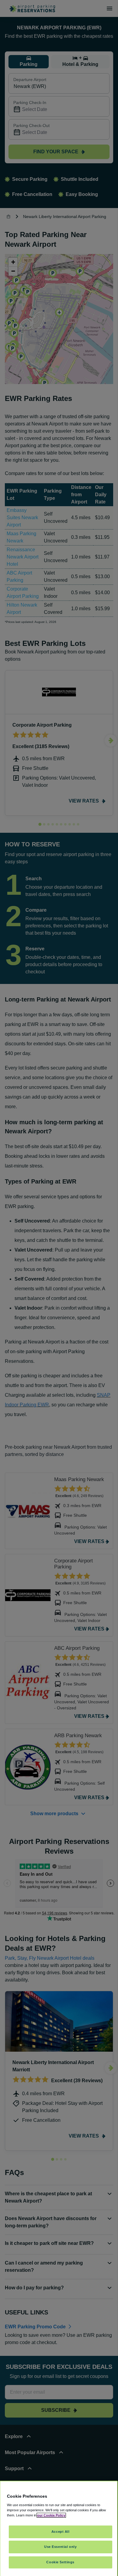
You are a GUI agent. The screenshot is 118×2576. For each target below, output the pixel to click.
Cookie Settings (60, 2562)
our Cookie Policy (51, 2515)
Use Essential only (60, 2547)
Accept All (61, 2532)
